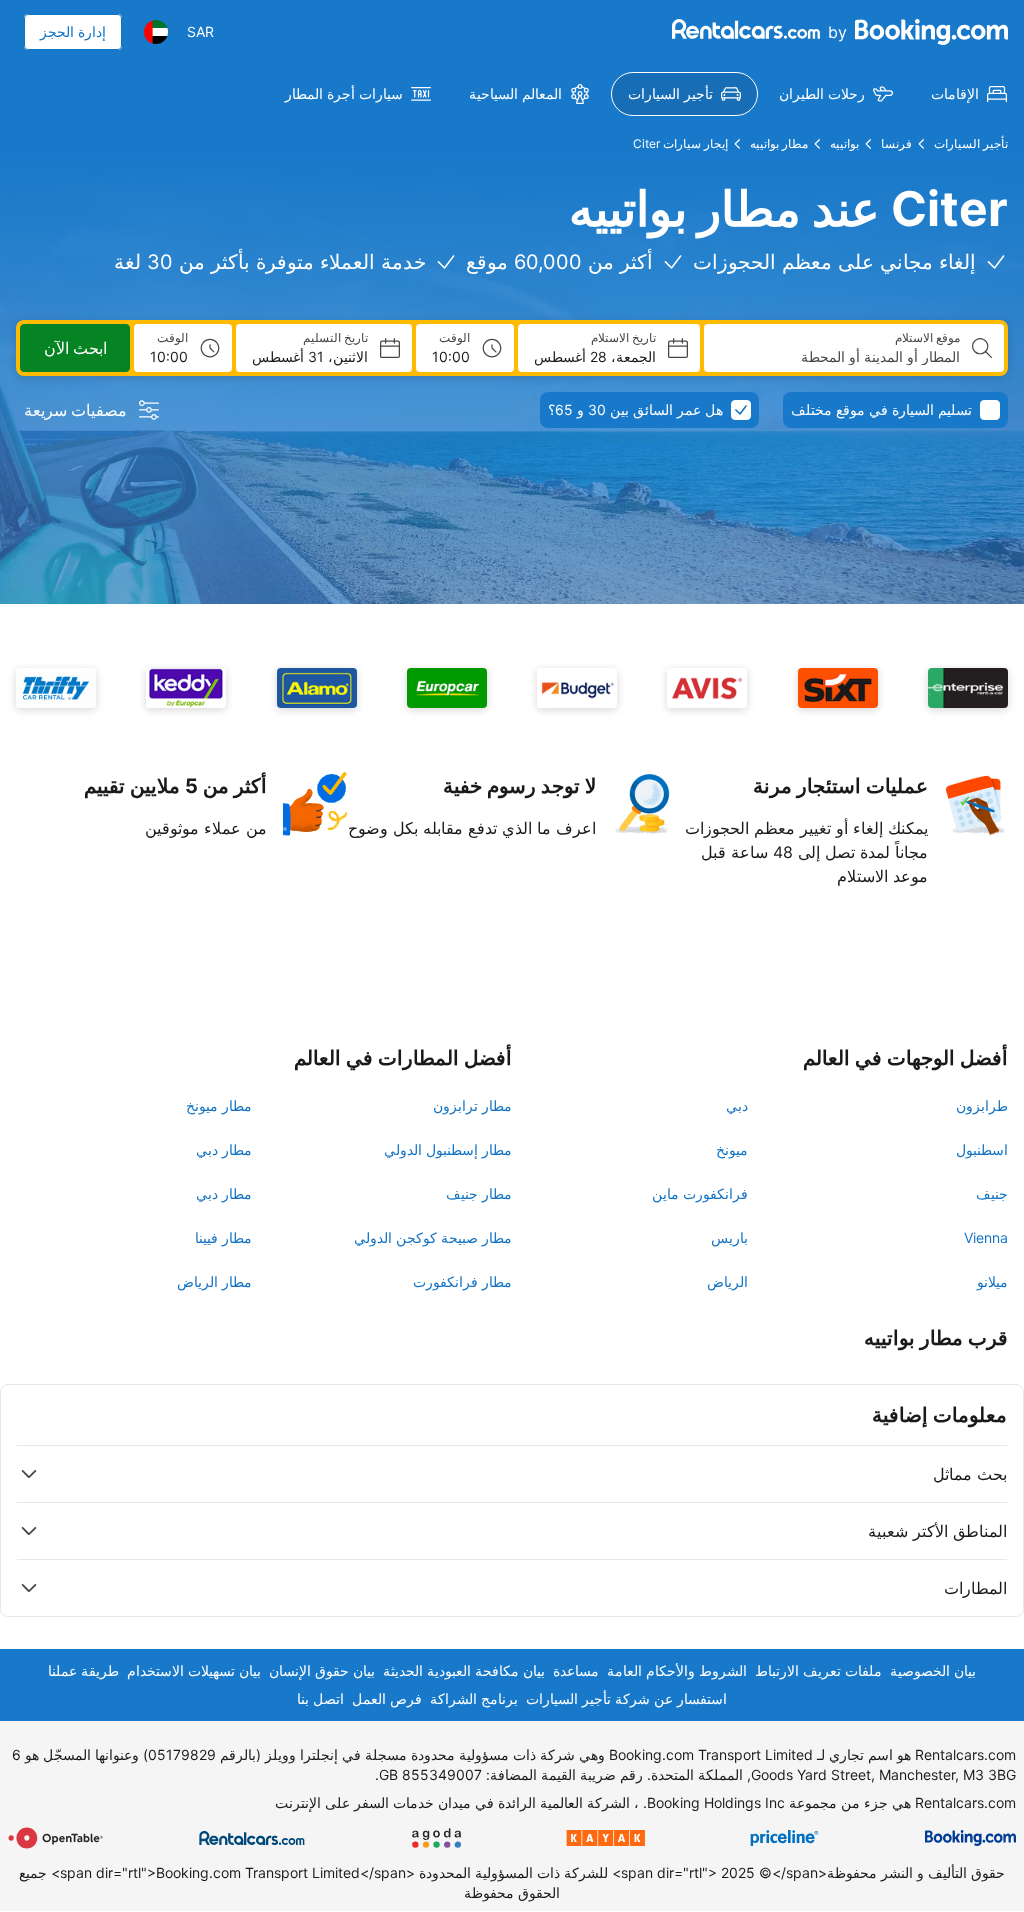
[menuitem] (969, 94)
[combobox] (840, 357)
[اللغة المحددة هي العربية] (156, 32)
